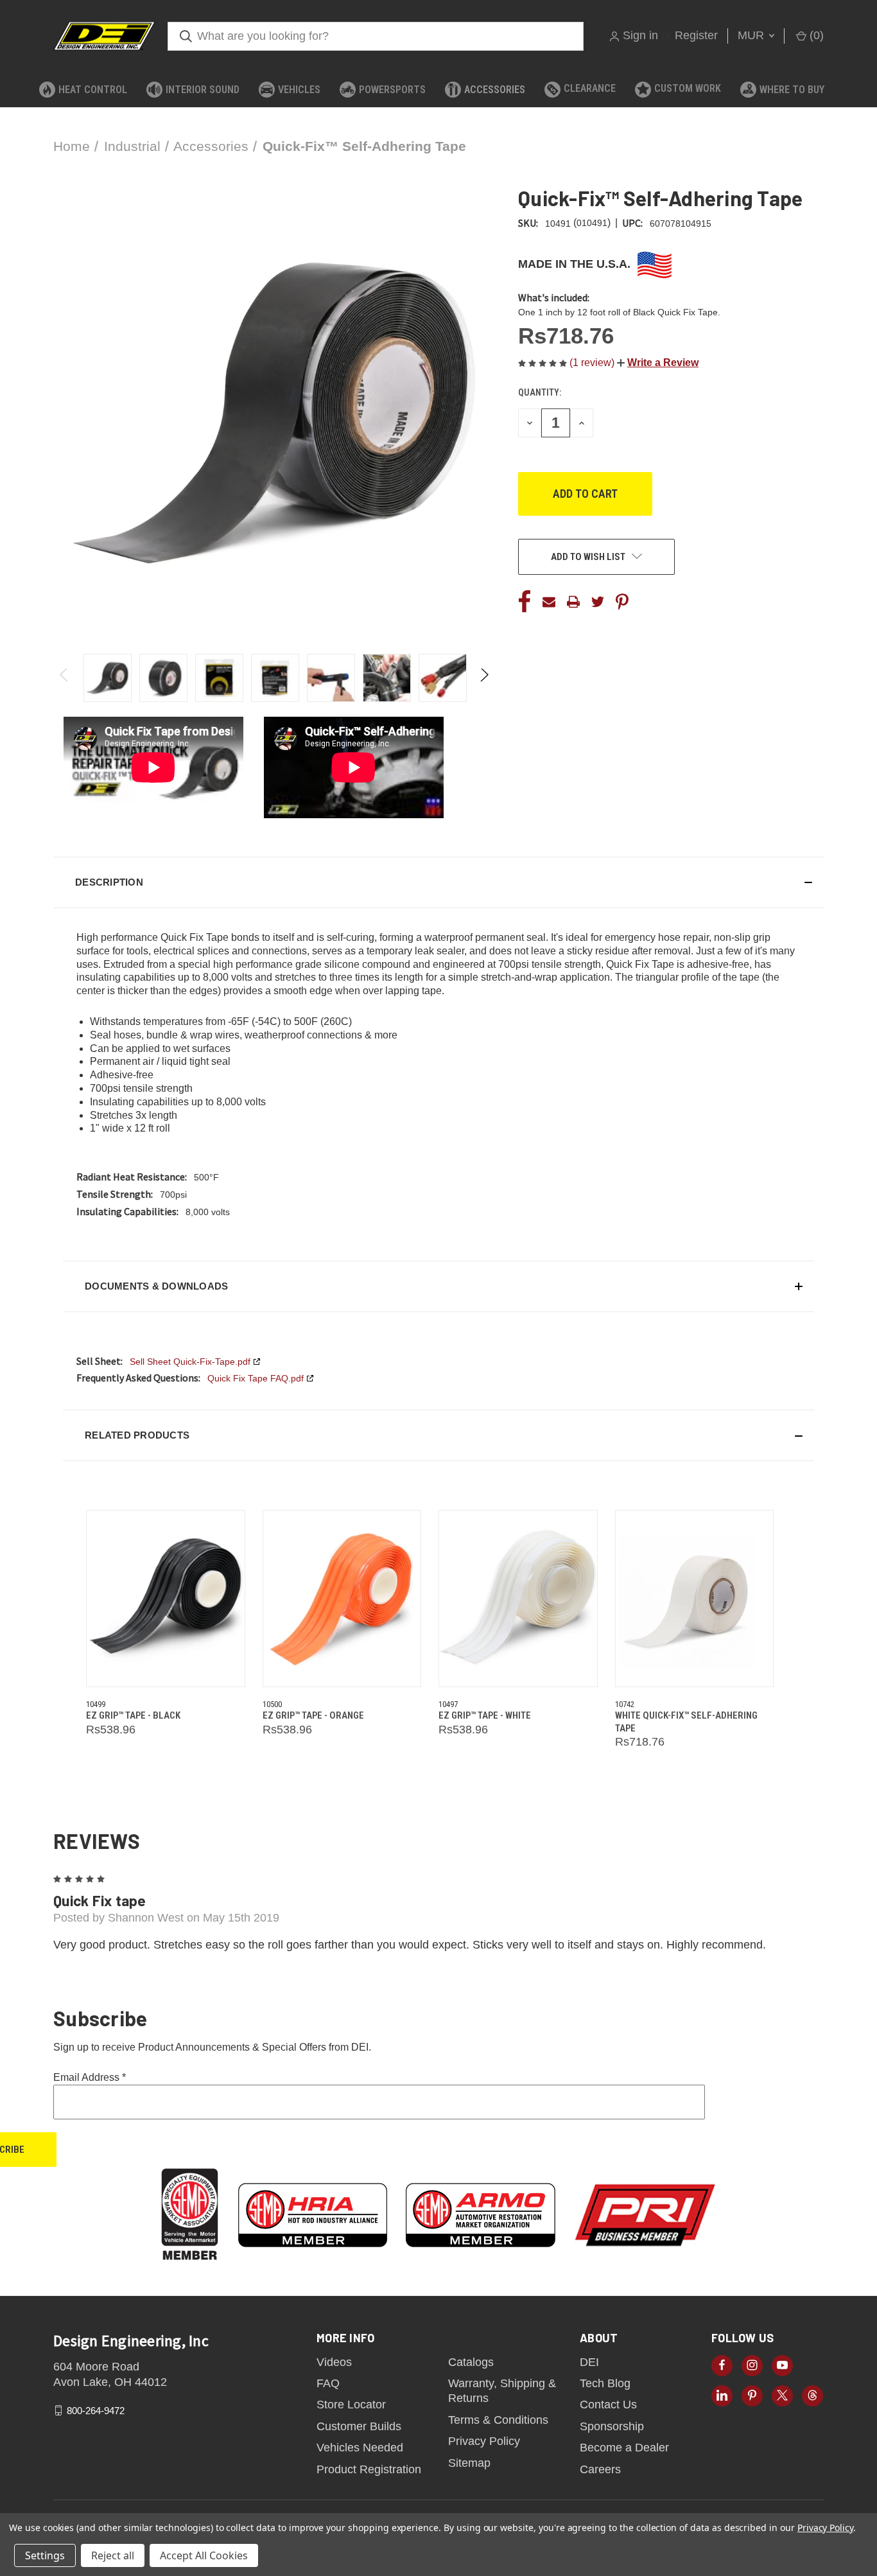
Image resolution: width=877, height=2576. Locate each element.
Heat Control (93, 90)
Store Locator (351, 2405)
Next (484, 678)
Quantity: (540, 392)
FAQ (328, 2383)
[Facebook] (525, 602)
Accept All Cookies (204, 2555)
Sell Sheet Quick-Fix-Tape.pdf (190, 1362)
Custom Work (688, 88)
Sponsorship (612, 2426)
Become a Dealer (624, 2448)
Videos (334, 2362)
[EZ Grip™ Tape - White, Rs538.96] (518, 1599)
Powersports (392, 90)
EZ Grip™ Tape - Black (133, 1715)
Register (696, 35)
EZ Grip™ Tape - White (485, 1715)
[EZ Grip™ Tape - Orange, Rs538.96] (342, 1599)
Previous (65, 678)
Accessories (495, 90)
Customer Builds (359, 2426)
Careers (600, 2469)
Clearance (590, 88)
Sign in (640, 35)
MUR (752, 35)
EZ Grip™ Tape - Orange (313, 1715)
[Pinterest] (622, 602)
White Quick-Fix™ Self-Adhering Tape (686, 1722)
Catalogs (471, 2362)
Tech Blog (605, 2383)
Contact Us (608, 2405)
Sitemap (469, 2463)
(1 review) (593, 363)
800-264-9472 (96, 2411)
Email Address (90, 2077)
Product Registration (369, 2469)
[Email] (549, 602)
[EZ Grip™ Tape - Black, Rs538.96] (166, 1599)
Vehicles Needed (360, 2448)
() (815, 35)
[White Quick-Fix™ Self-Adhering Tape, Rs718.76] (695, 1599)
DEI (589, 2362)
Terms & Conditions (498, 2420)
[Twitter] (598, 602)
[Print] (573, 602)
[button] (658, 363)
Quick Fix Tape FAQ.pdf (256, 1378)
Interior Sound (203, 90)
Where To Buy (792, 90)
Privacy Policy (484, 2441)
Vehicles (299, 90)
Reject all (113, 2555)
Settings (45, 2555)
